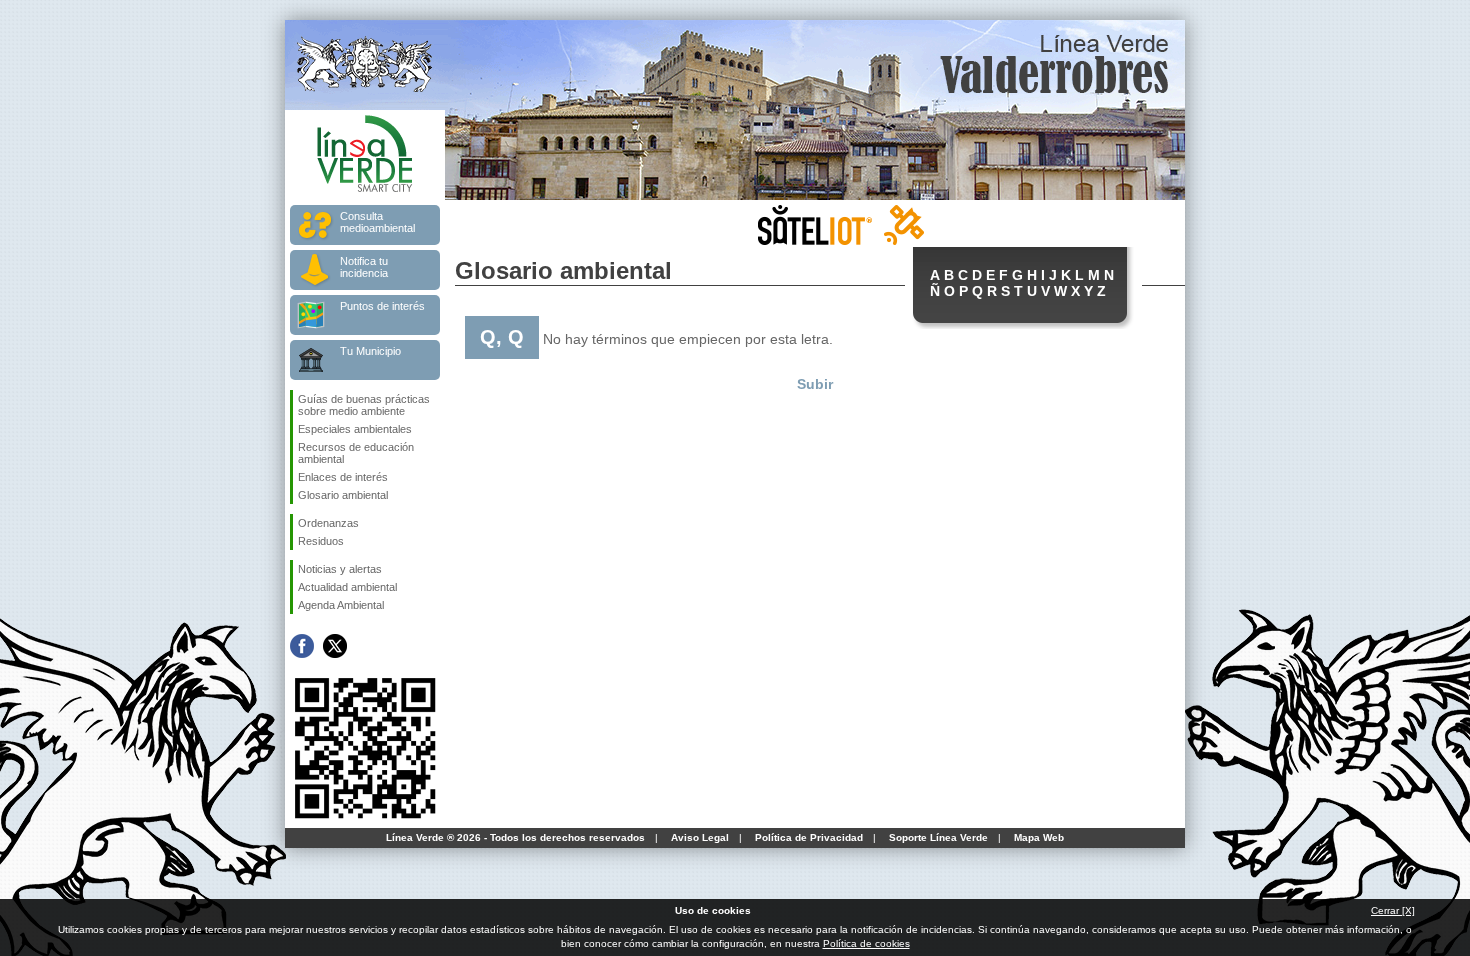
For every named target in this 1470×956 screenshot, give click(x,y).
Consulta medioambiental (377, 222)
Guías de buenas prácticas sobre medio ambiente (364, 405)
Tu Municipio (370, 351)
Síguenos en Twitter (335, 646)
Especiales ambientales (355, 429)
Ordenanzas (328, 523)
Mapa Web (1039, 837)
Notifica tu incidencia (364, 267)
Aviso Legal (700, 837)
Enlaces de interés (343, 477)
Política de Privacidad (809, 837)
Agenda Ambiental (341, 605)
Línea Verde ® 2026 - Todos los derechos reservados (515, 837)
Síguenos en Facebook (302, 646)
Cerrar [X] (1393, 910)
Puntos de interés (382, 306)
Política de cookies (866, 943)
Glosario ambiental (343, 495)
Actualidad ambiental (347, 587)
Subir (815, 384)
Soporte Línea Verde (938, 837)
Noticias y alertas (340, 569)
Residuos (321, 541)
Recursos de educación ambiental (356, 453)
